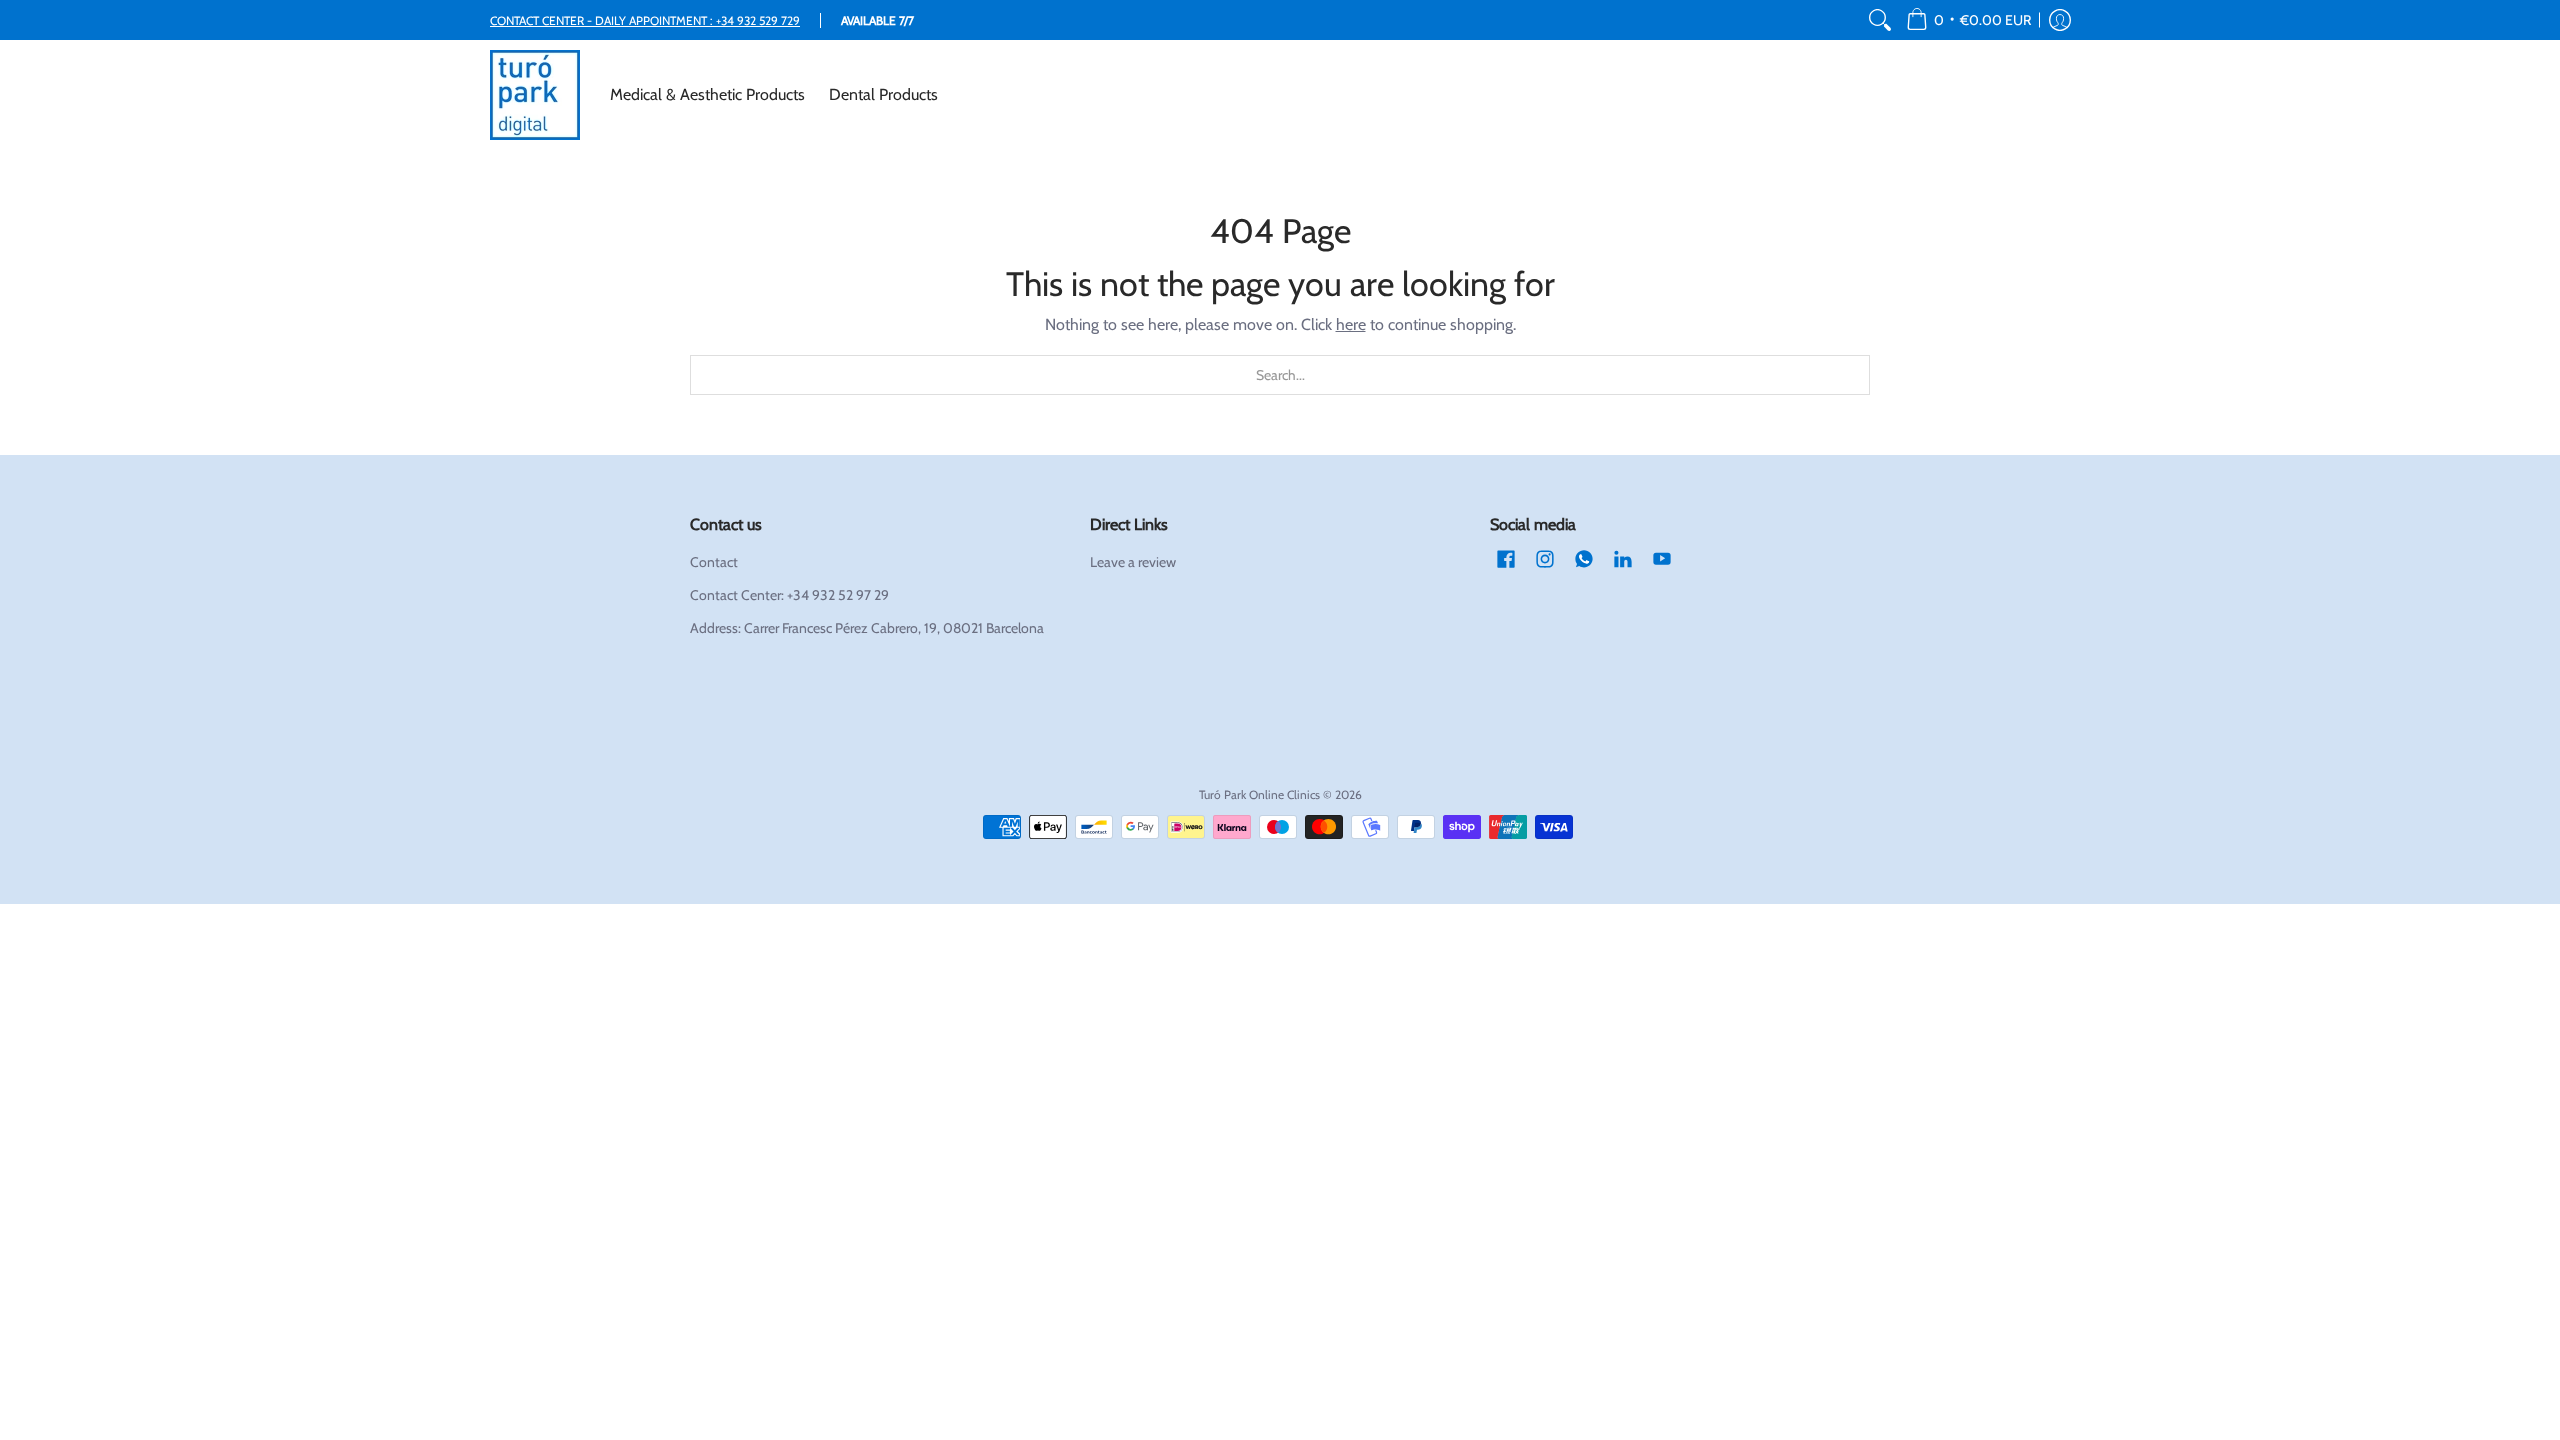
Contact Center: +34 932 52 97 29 (789, 595)
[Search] (1880, 20)
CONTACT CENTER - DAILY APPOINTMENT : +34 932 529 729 (645, 20)
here (1351, 324)
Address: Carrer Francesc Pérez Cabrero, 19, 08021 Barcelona (867, 628)
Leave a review (1133, 562)
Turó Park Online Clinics (1259, 794)
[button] (1968, 20)
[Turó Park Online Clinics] (535, 95)
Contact (714, 562)
